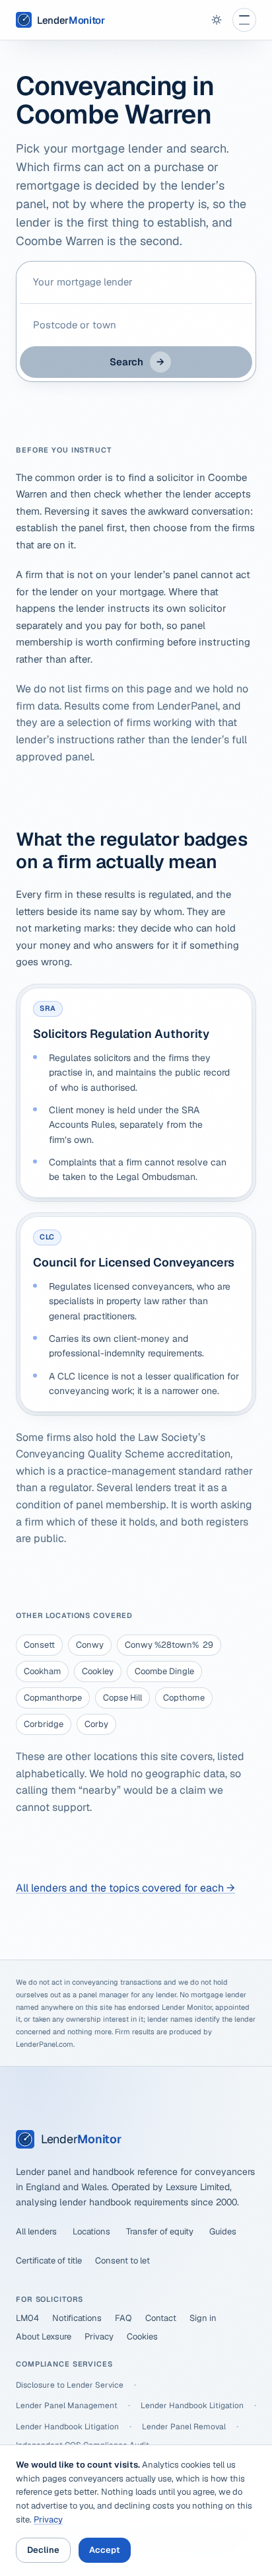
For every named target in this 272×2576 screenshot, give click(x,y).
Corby (96, 1724)
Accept (105, 2550)
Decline (43, 2550)
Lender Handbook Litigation (192, 2406)
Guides (223, 2231)
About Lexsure (44, 2337)
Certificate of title (49, 2261)
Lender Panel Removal (184, 2427)
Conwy (90, 1645)
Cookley (98, 1671)
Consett (39, 1645)
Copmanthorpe (53, 1698)
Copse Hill (122, 1698)
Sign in (203, 2318)
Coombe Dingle (164, 1671)
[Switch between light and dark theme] (217, 20)
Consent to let (122, 2261)
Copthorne (184, 1698)
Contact (161, 2318)
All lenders (36, 2231)
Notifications (77, 2318)
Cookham (42, 1671)
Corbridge (44, 1724)
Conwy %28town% (169, 1645)
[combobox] (136, 282)
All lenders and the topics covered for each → (125, 1888)
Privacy (99, 2337)
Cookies (142, 2337)
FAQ (123, 2318)
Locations (91, 2231)
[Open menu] (244, 20)
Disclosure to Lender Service (70, 2385)
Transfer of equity (160, 2231)
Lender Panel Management (67, 2406)
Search (137, 362)
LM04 (27, 2318)
